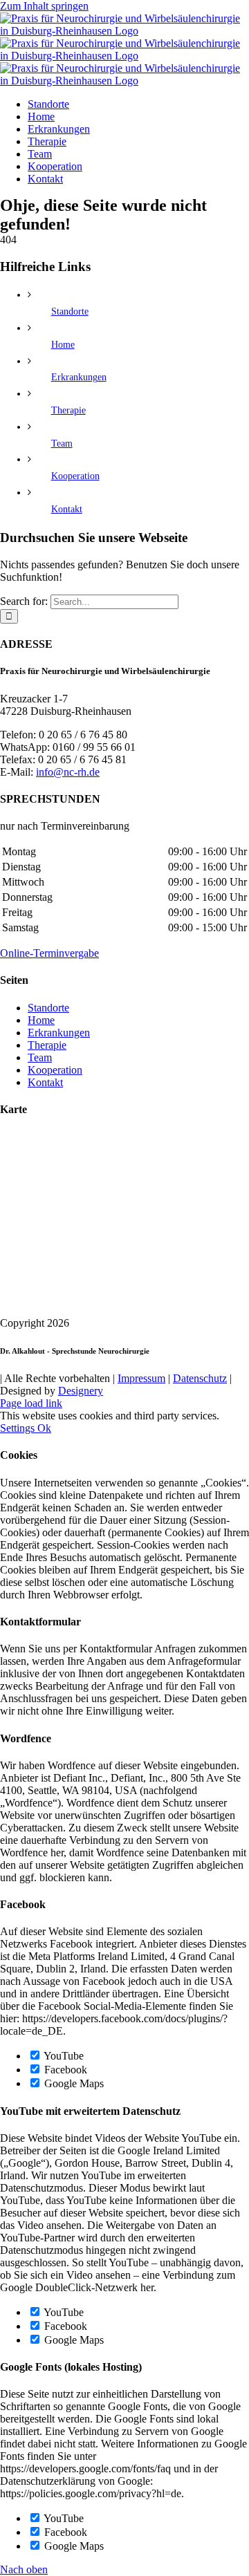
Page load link (31, 1403)
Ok (44, 1428)
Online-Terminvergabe (49, 953)
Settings (19, 1428)
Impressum (141, 1378)
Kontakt (67, 509)
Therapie (68, 410)
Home (63, 345)
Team (62, 444)
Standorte (70, 311)
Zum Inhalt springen (44, 6)
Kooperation (75, 476)
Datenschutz (200, 1378)
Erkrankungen (79, 377)
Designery (81, 1391)
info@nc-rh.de (68, 772)
